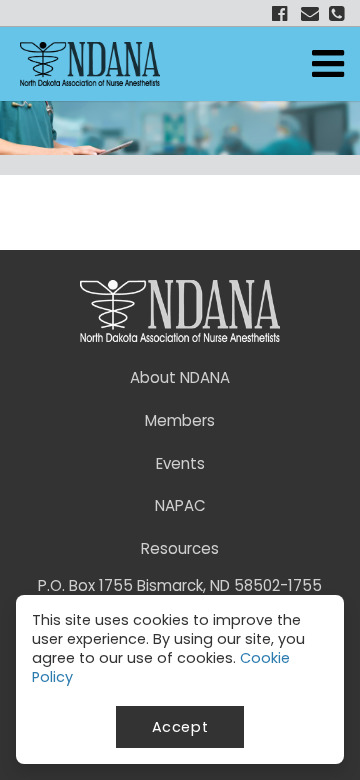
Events (180, 463)
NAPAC (180, 505)
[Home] (90, 64)
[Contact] (307, 13)
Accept (180, 727)
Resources (180, 548)
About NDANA (180, 377)
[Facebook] (276, 13)
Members (180, 420)
